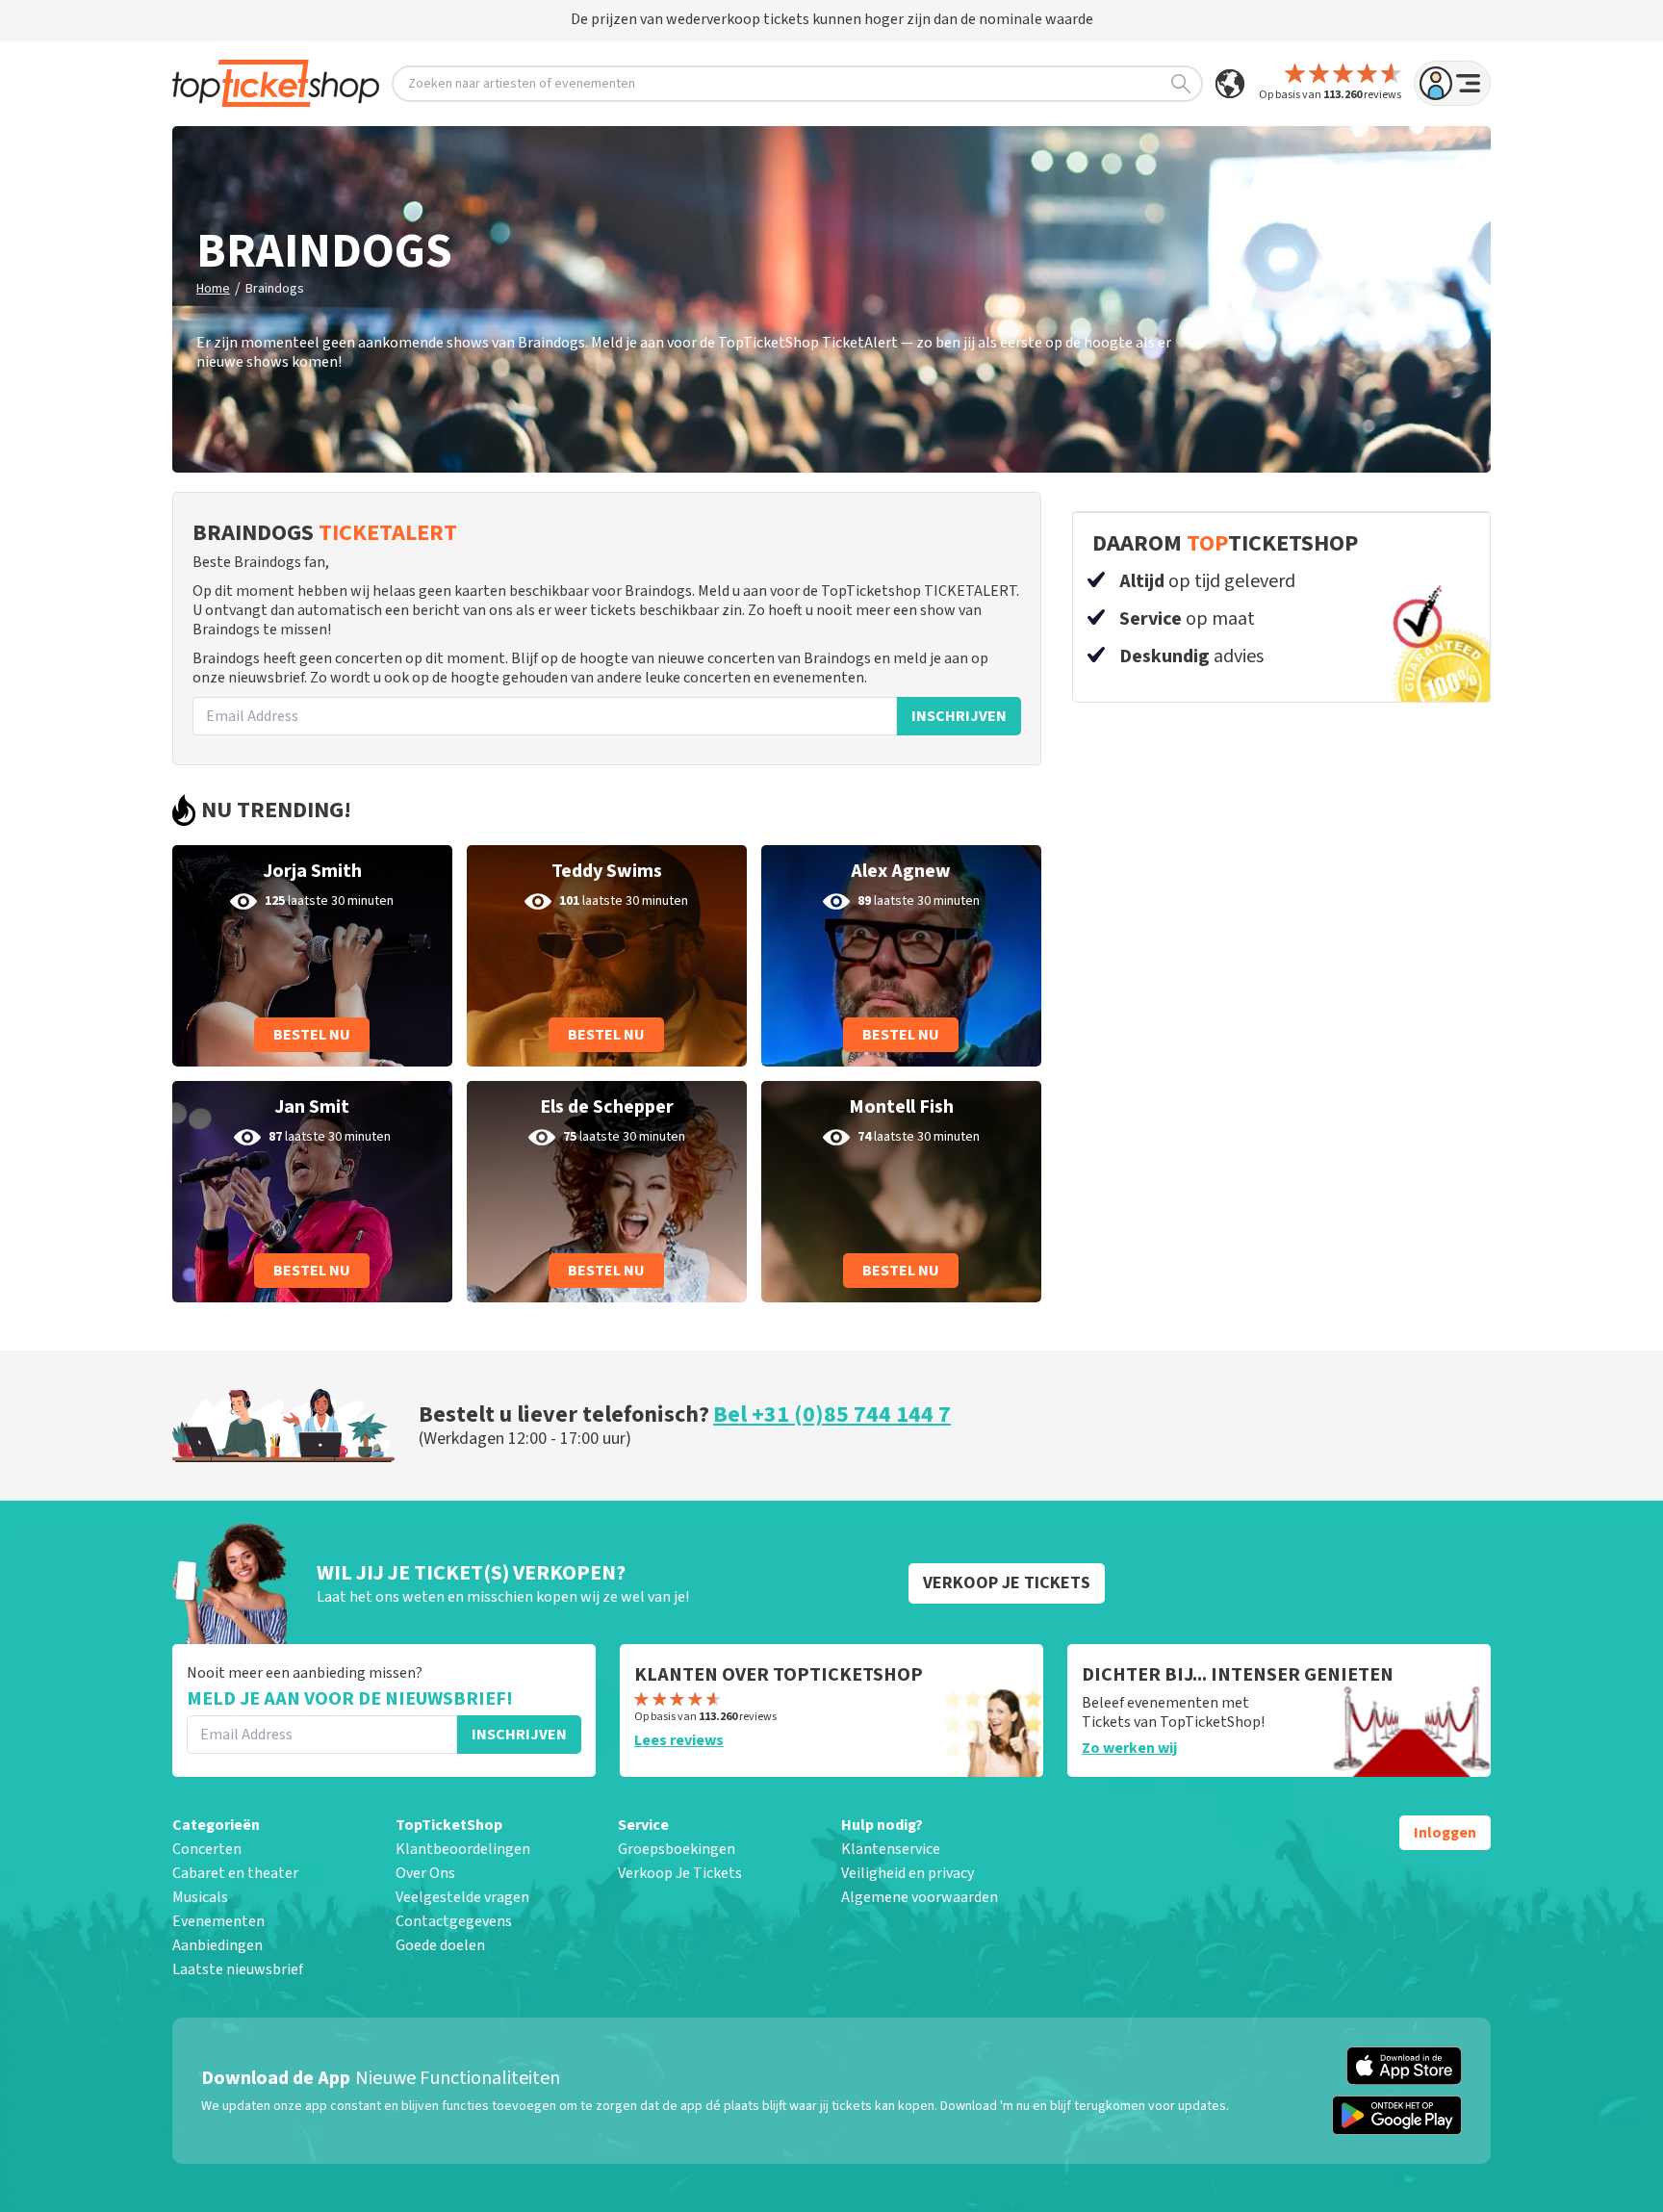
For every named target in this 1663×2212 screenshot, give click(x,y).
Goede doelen (440, 1945)
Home (213, 289)
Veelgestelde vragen (462, 1897)
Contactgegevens (454, 1921)
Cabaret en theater (235, 1873)
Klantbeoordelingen (463, 1849)
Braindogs (275, 289)
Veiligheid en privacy (908, 1873)
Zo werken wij (1129, 1748)
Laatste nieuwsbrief (238, 1969)
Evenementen (218, 1921)
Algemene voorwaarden (920, 1897)
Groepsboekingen (677, 1849)
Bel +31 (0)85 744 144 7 (832, 1415)
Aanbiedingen (217, 1945)
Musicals (200, 1897)
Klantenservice (891, 1849)
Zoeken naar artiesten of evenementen (522, 84)
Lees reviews (679, 1740)
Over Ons (425, 1873)
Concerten (207, 1849)
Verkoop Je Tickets (680, 1873)
